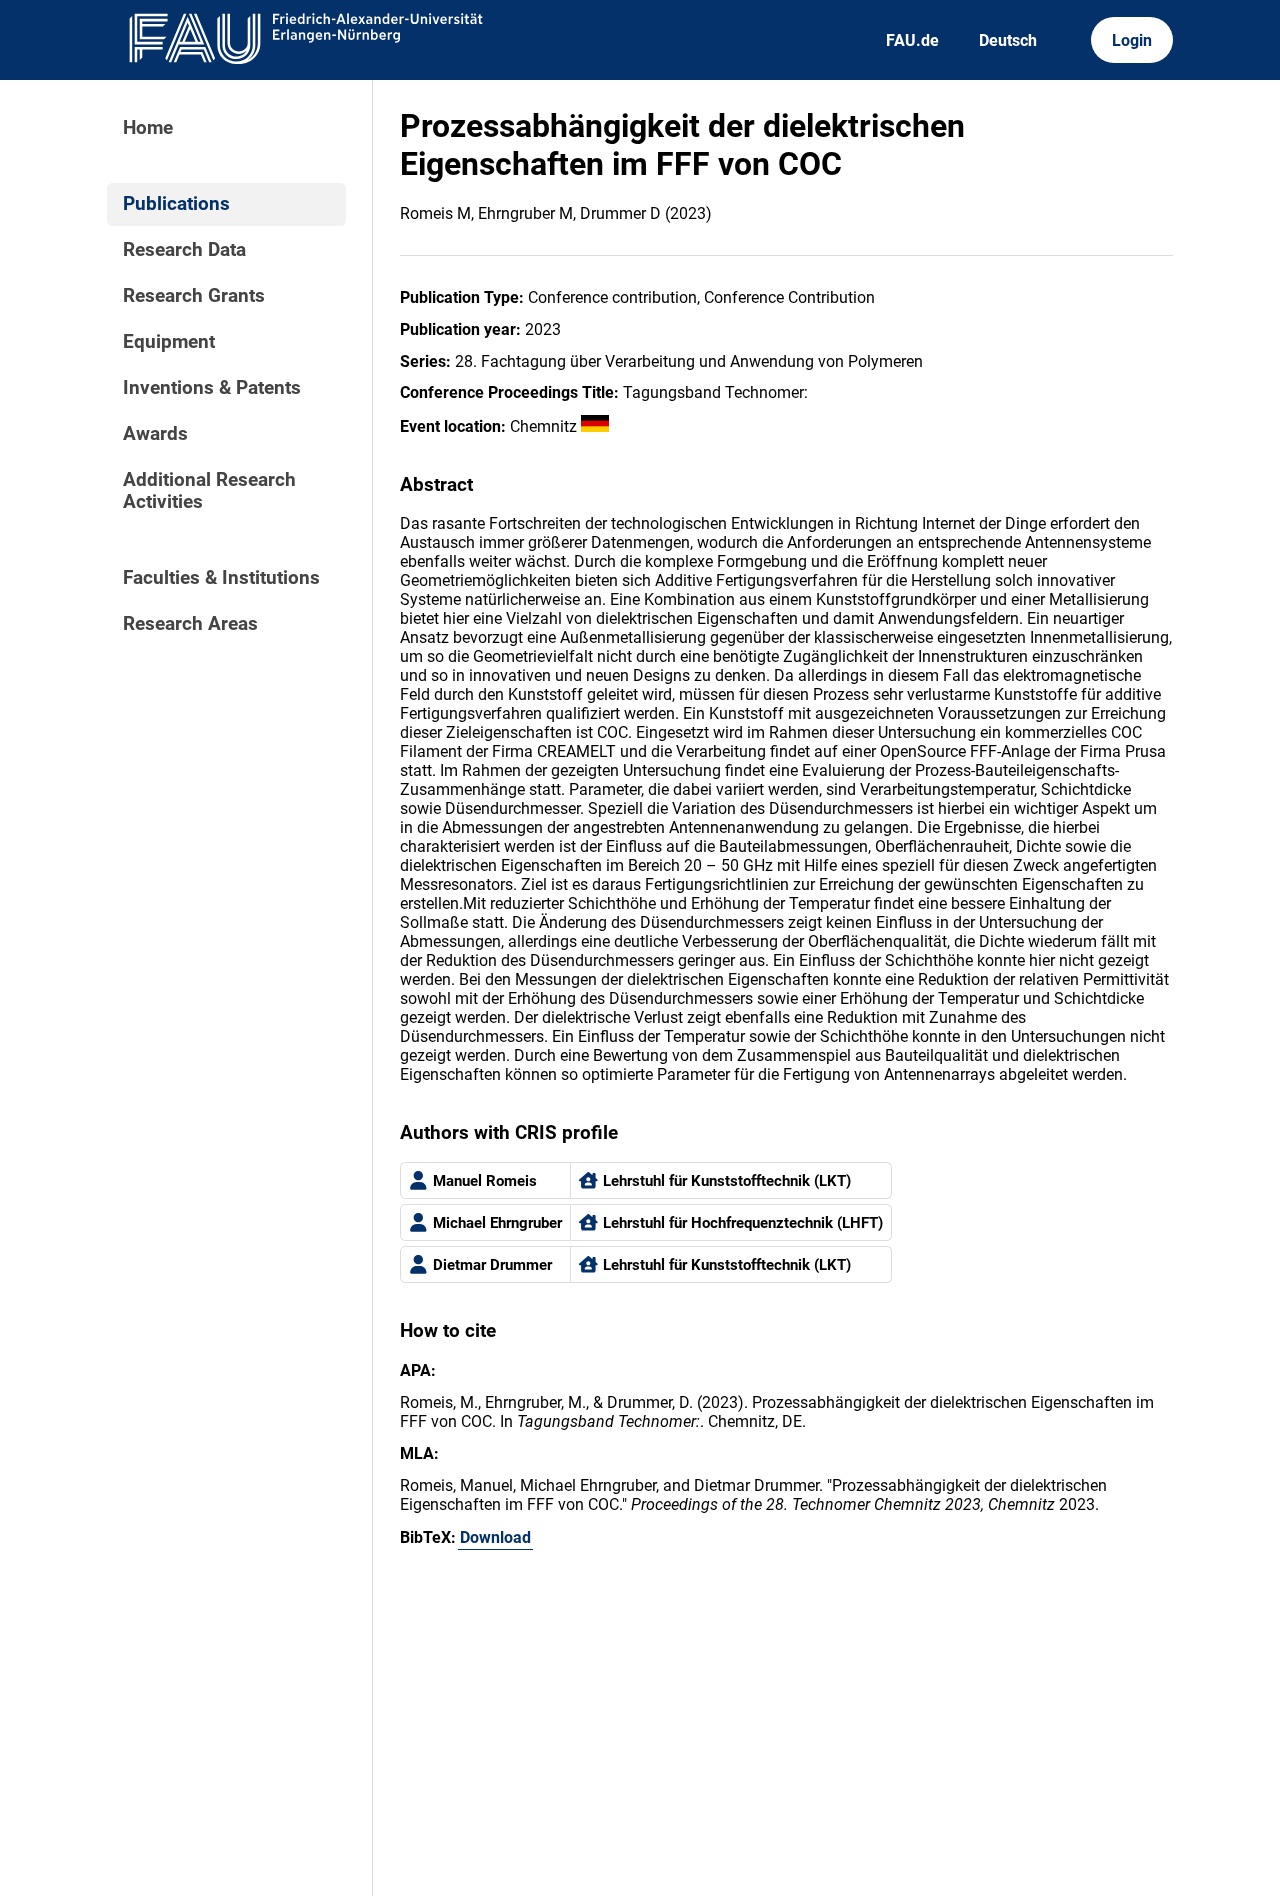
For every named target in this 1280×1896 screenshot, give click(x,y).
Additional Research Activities (209, 491)
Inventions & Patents (212, 388)
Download (495, 1537)
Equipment (169, 342)
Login (1132, 40)
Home (148, 128)
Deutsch (1008, 40)
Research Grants (194, 296)
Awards (155, 434)
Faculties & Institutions (221, 578)
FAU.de (912, 40)
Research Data (184, 250)
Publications (176, 204)
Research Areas (190, 624)
